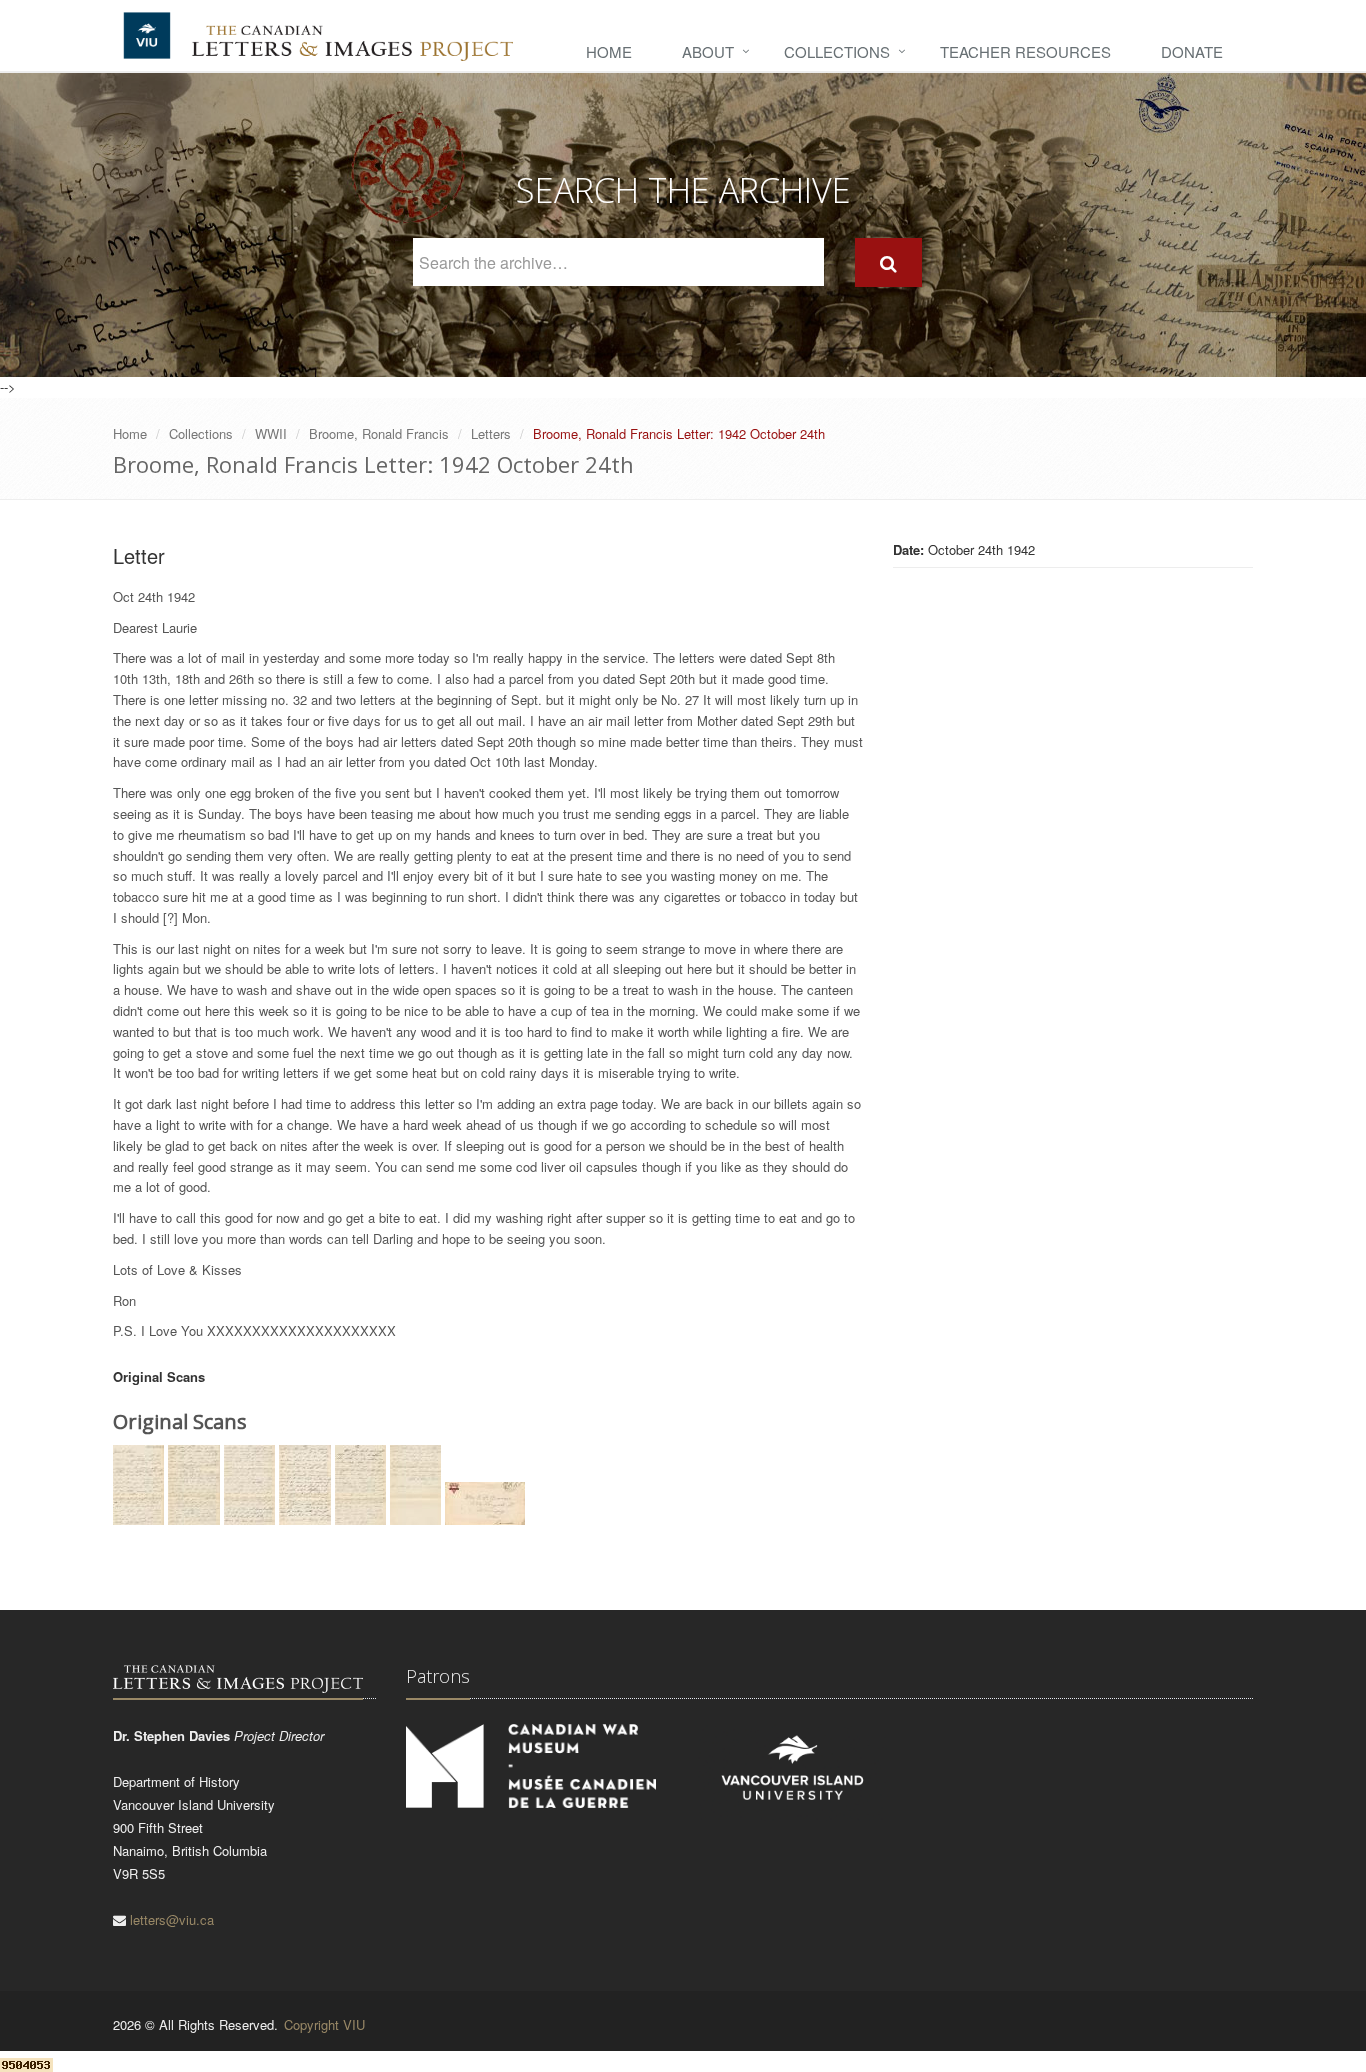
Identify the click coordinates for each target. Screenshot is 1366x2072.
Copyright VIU (324, 2024)
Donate (1192, 51)
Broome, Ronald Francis (379, 433)
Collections (837, 51)
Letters (491, 433)
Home (609, 51)
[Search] (888, 262)
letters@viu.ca (172, 1919)
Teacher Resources (1025, 51)
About (708, 51)
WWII (271, 433)
